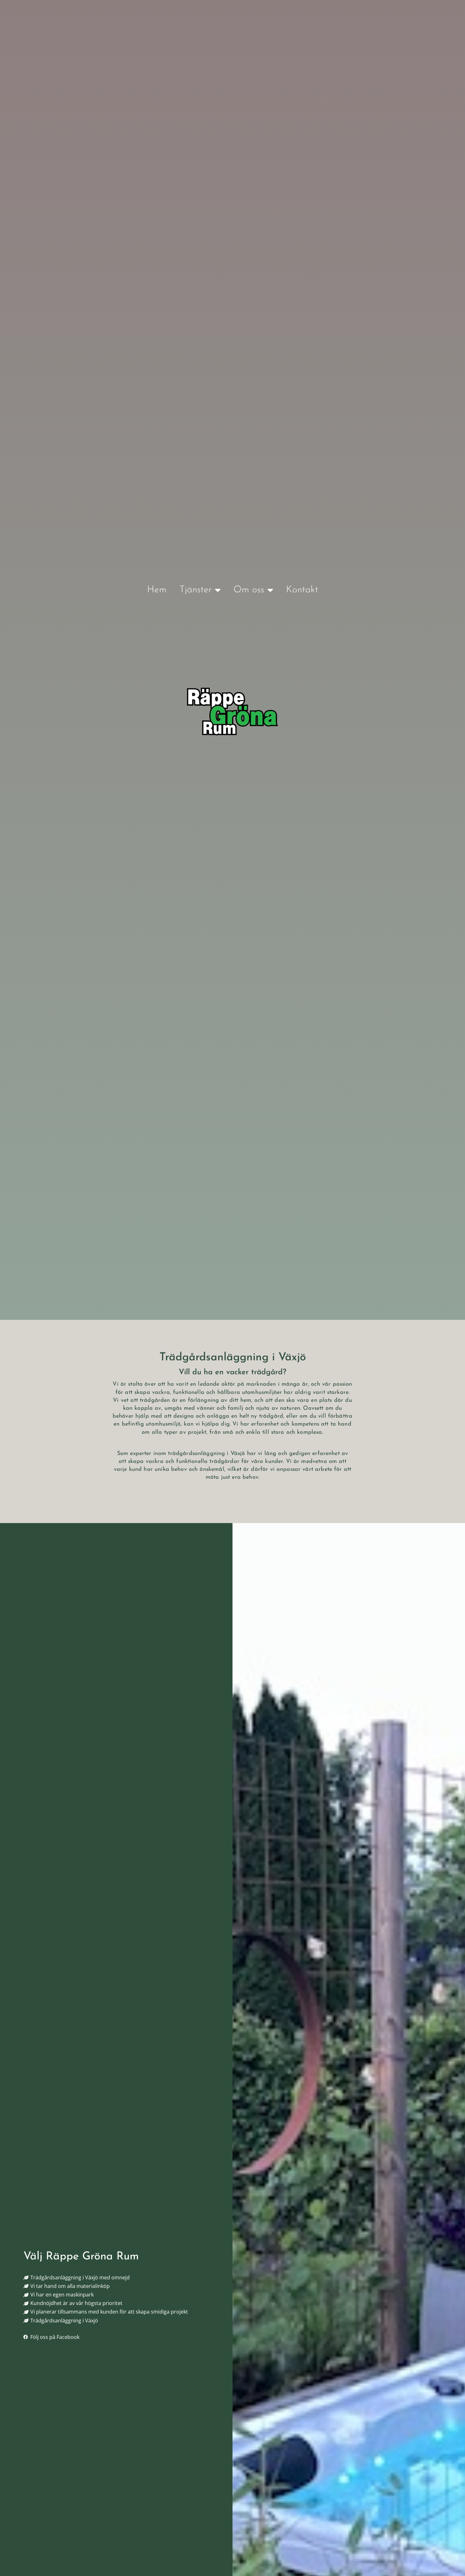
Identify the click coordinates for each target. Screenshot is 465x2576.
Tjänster (195, 590)
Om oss (249, 590)
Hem (157, 590)
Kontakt (302, 590)
